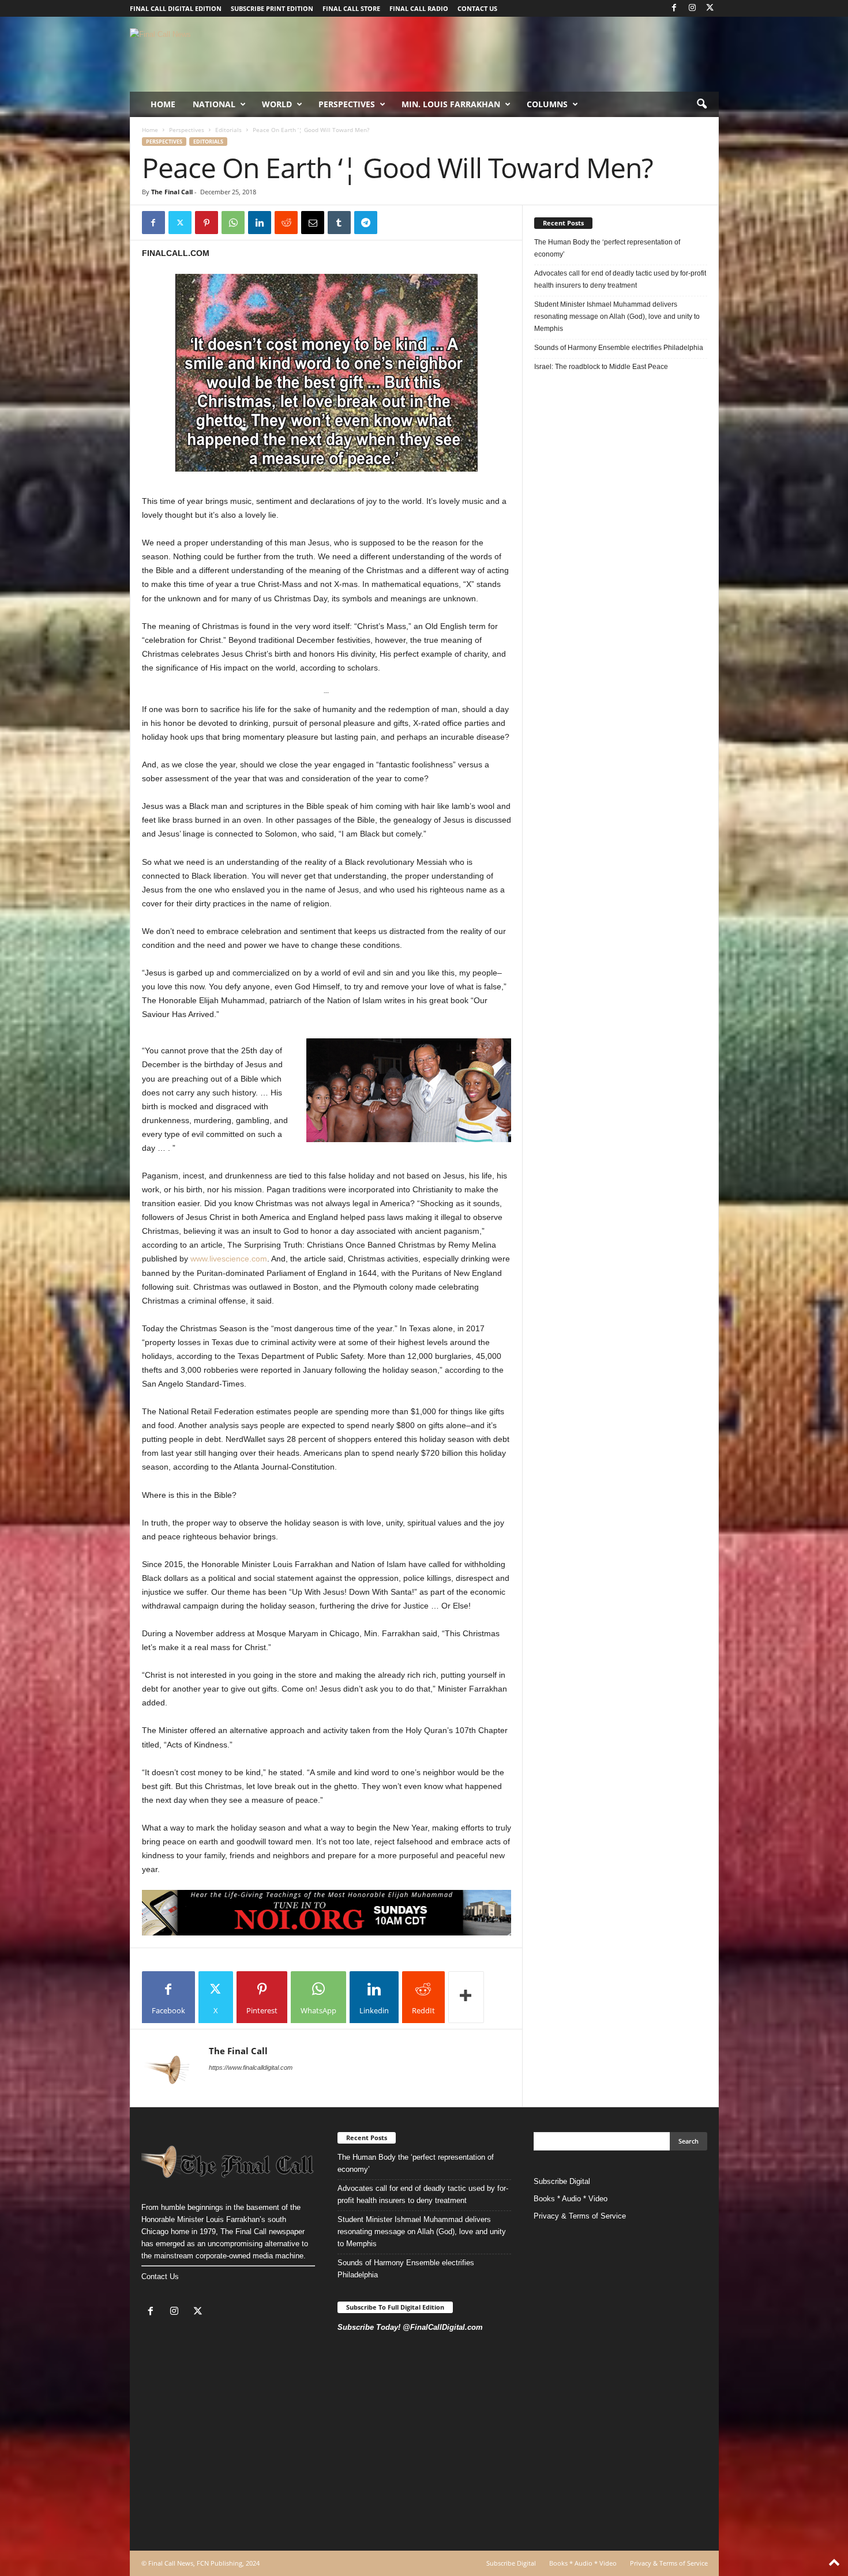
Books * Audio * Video (571, 2199)
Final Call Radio (419, 8)
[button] (701, 104)
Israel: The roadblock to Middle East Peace (601, 367)
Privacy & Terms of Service (580, 2216)
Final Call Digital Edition (176, 8)
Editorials (228, 130)
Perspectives (347, 104)
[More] (466, 1997)
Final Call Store (351, 8)
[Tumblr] (339, 223)
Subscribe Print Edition (272, 8)
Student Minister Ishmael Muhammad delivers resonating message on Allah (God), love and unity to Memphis (617, 317)
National (214, 104)
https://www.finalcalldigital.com (251, 2067)
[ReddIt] (286, 223)
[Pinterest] (207, 223)
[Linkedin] (260, 223)
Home (163, 104)
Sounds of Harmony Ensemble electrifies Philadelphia (620, 348)
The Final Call (172, 192)
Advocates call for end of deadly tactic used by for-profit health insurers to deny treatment (620, 279)
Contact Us (160, 2276)
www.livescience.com (229, 1259)
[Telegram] (366, 223)
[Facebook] (674, 8)
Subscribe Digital (562, 2181)
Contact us (477, 8)
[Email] (313, 223)
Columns (547, 104)
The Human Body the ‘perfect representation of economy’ (607, 248)
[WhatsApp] (233, 223)
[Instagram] (692, 8)
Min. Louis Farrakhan (451, 104)
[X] (710, 8)
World (277, 104)
